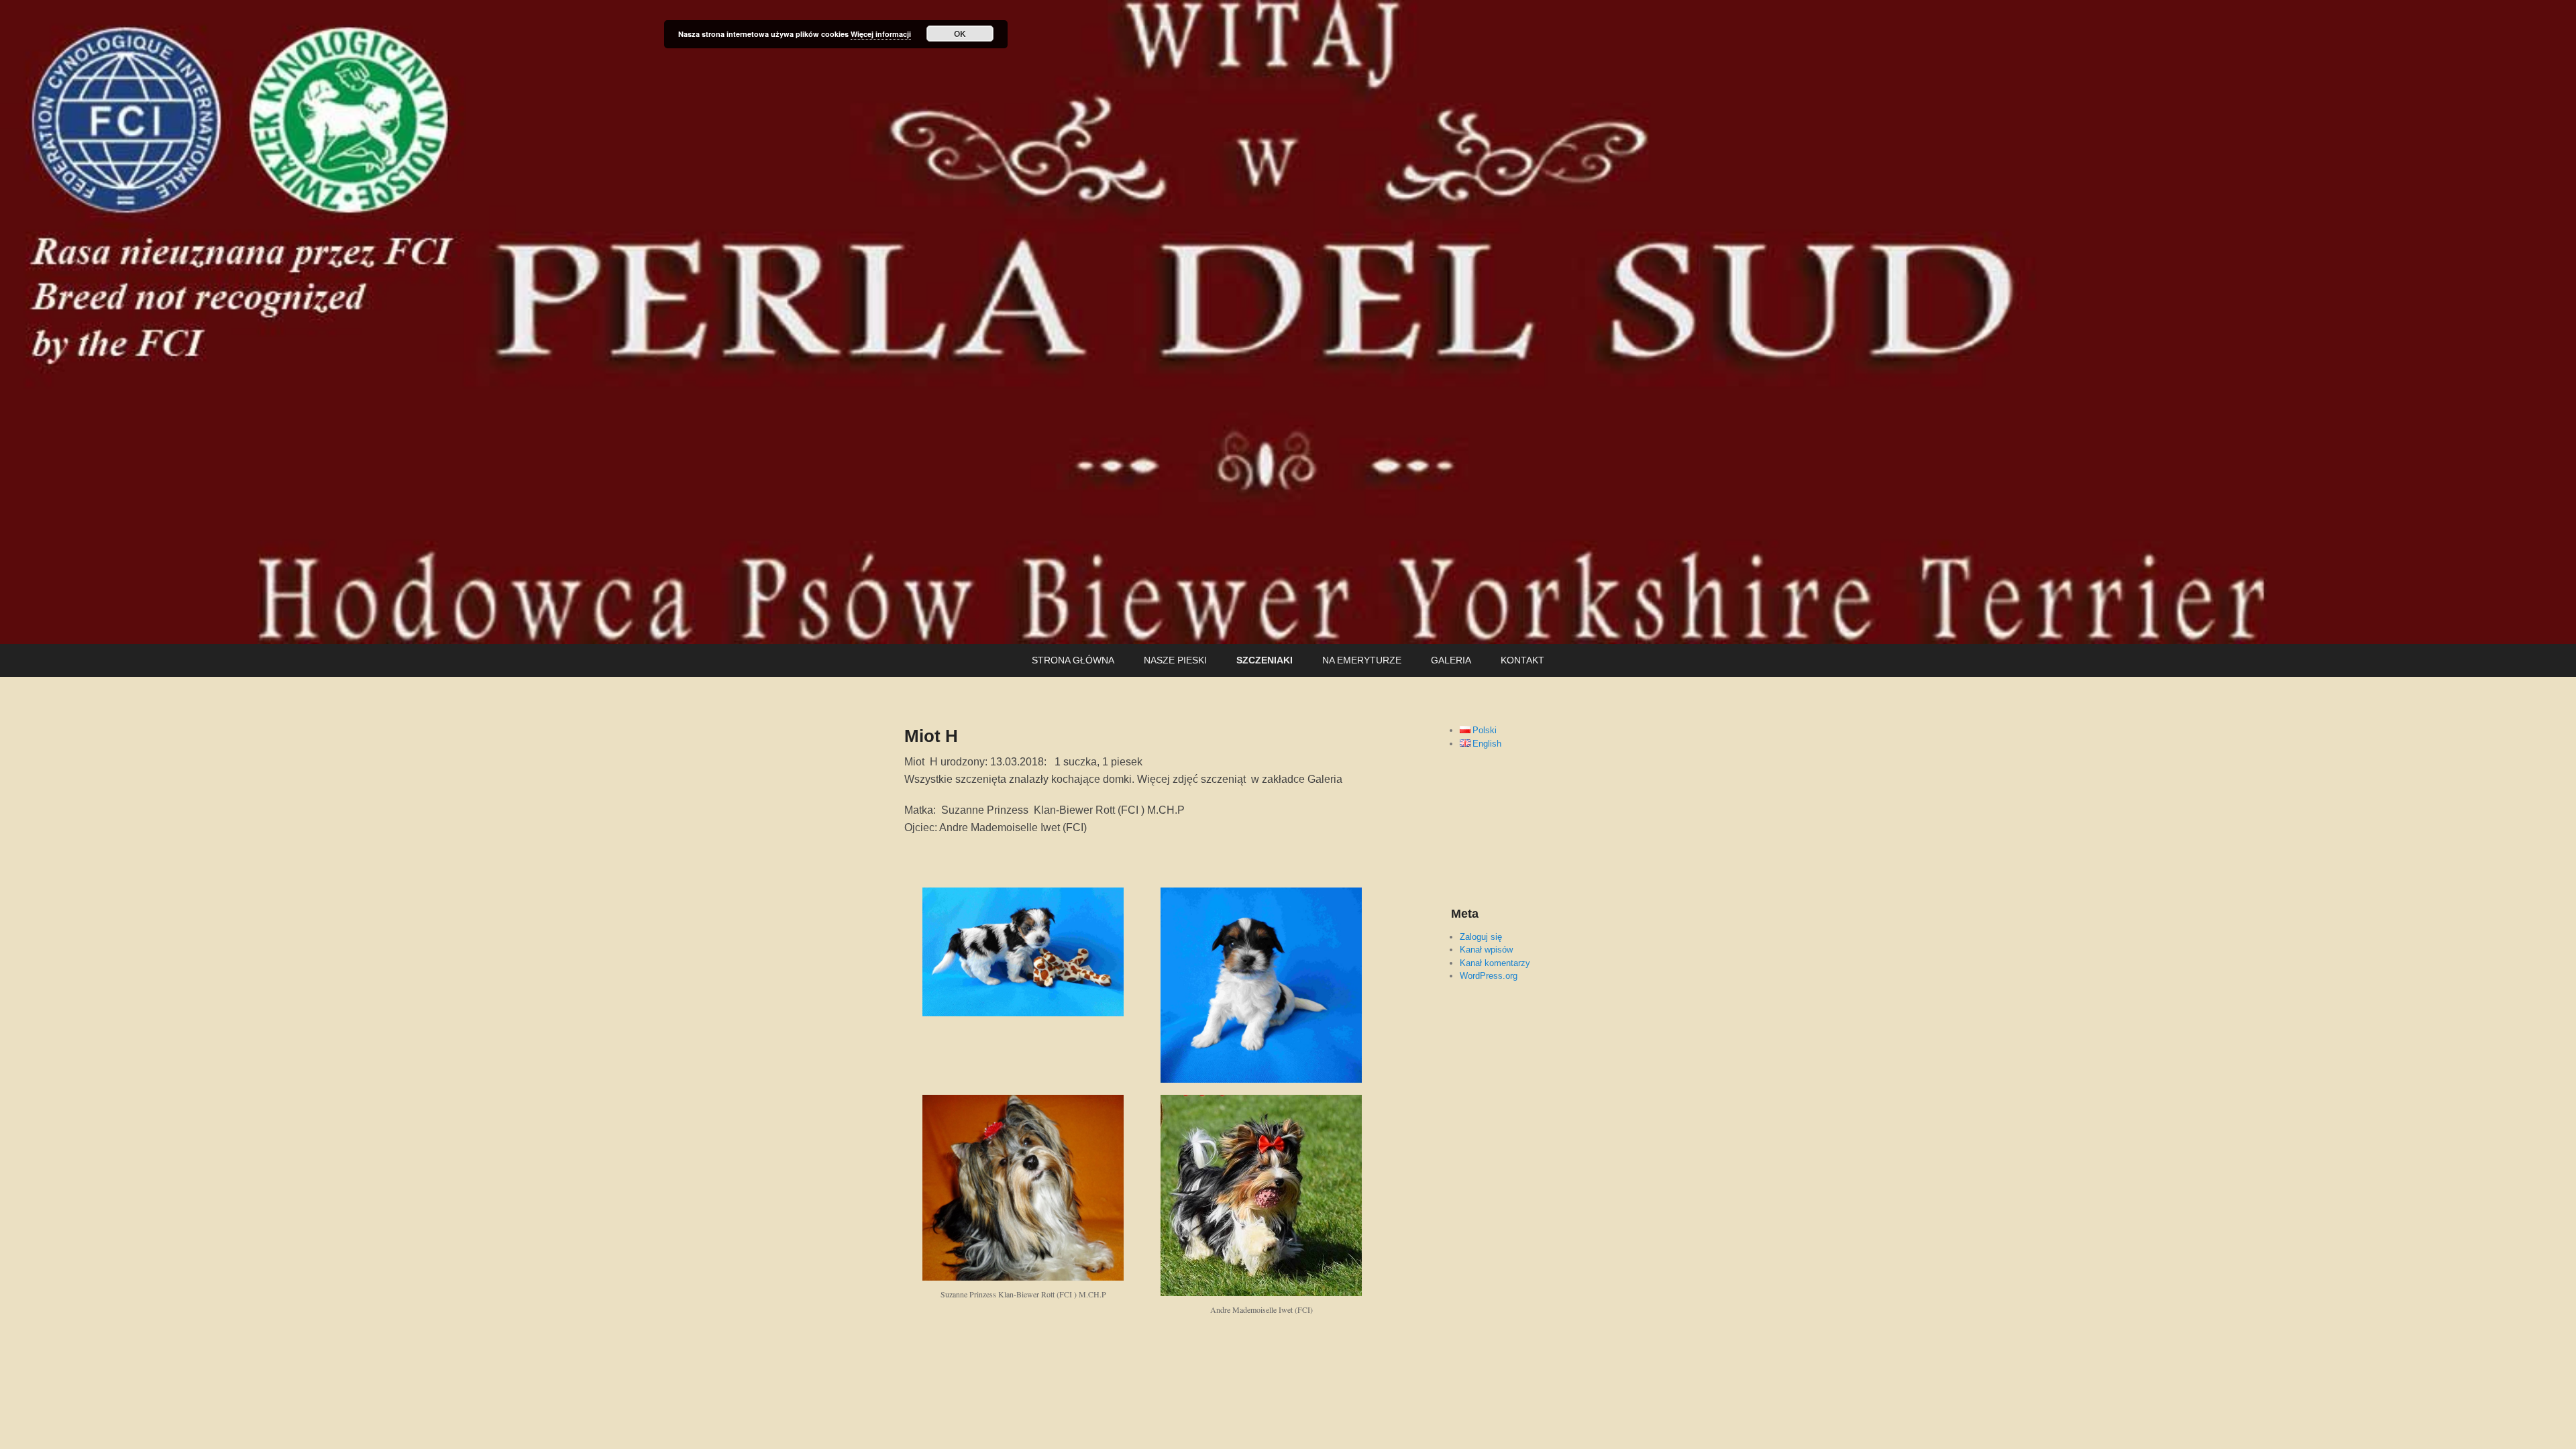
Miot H (931, 736)
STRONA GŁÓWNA (1073, 660)
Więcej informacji (881, 34)
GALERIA (1451, 660)
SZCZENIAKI (1265, 660)
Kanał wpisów (1486, 950)
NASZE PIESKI (1175, 660)
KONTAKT (1522, 660)
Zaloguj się (1481, 937)
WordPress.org (1489, 976)
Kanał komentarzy (1495, 963)
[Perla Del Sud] (1288, 322)
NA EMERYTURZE (1362, 660)
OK (960, 34)
